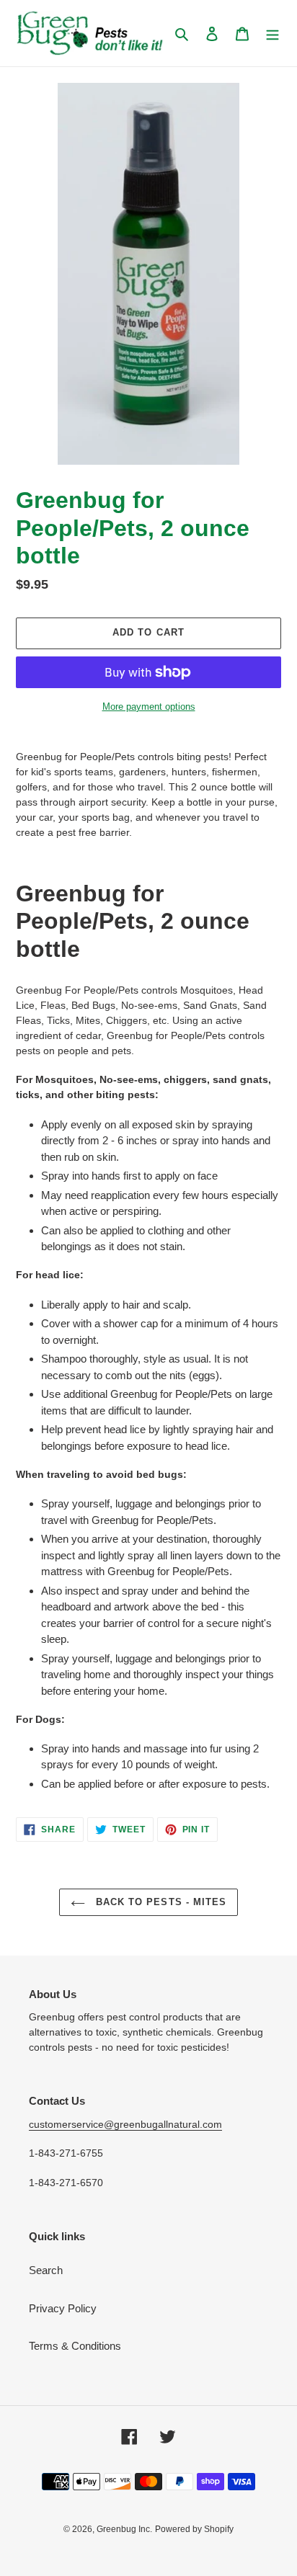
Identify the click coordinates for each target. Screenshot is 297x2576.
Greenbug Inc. (124, 2529)
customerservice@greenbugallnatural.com (125, 2124)
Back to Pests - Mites (159, 1902)
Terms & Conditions (75, 2346)
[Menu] (272, 34)
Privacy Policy (63, 2308)
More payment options (149, 707)
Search (46, 2270)
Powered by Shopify (194, 2529)
